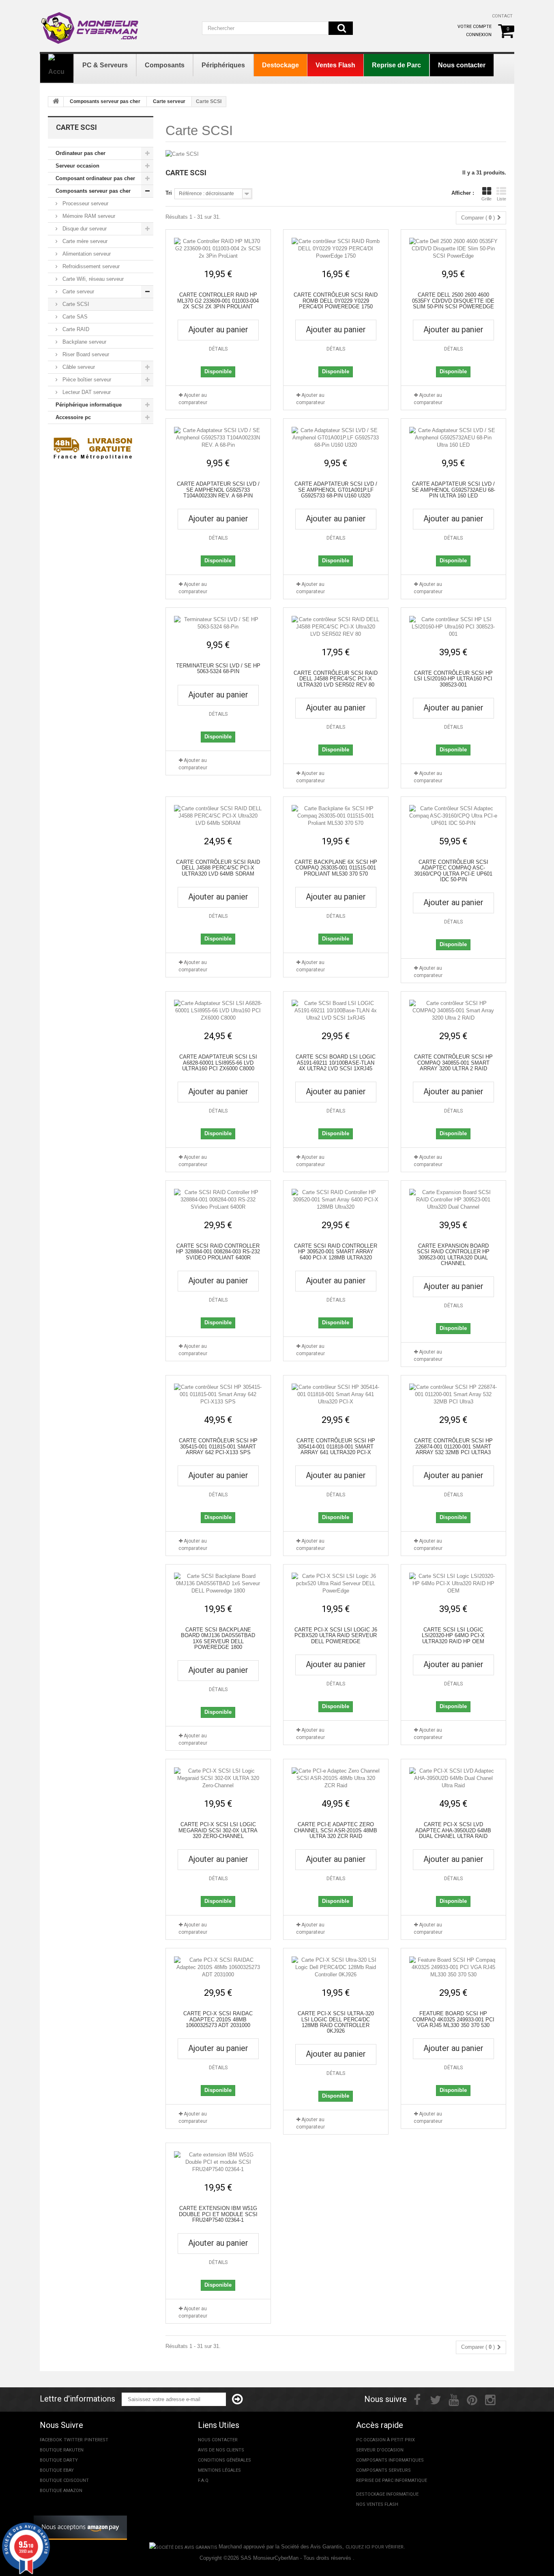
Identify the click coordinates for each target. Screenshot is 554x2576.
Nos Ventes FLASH (377, 2504)
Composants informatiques (390, 2460)
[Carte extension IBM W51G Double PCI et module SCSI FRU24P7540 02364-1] (218, 2162)
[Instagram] (490, 2399)
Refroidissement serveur (90, 266)
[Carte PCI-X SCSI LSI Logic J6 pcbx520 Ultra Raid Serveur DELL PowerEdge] (336, 1584)
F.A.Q (203, 2480)
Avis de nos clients (221, 2450)
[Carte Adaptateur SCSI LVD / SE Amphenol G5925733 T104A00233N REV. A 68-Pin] (218, 438)
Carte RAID (75, 329)
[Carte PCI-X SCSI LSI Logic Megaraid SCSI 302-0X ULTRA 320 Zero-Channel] (218, 1778)
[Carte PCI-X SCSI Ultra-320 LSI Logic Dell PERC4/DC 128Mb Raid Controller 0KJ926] (336, 1967)
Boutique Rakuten (62, 2450)
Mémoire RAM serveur (88, 216)
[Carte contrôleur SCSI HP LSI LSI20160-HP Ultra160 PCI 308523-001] (453, 627)
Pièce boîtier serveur (86, 380)
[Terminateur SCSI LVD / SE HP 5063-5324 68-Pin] (218, 623)
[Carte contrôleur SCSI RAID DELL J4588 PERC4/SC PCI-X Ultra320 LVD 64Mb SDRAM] (218, 816)
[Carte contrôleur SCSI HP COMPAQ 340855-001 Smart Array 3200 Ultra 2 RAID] (453, 1011)
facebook (51, 2440)
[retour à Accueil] (56, 102)
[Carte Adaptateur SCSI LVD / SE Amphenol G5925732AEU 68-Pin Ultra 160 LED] (453, 438)
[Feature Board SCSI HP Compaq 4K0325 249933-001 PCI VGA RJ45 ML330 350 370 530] (453, 1967)
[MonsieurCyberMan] (90, 24)
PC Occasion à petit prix (385, 2440)
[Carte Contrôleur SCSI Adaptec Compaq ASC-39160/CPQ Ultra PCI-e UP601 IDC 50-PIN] (453, 816)
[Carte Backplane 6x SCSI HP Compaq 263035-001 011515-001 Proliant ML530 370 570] (336, 816)
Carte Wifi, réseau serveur (92, 279)
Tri (169, 193)
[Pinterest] (472, 2399)
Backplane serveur (84, 342)
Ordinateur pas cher (81, 153)
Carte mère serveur (84, 241)
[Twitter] (436, 2399)
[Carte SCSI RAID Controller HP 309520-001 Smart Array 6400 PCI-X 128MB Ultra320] (336, 1200)
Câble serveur (78, 367)
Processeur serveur (85, 203)
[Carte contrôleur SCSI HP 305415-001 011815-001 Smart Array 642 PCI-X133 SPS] (218, 1395)
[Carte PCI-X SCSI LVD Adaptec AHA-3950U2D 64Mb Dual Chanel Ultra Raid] (453, 1778)
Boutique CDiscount (64, 2480)
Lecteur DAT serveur (86, 392)
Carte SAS (74, 317)
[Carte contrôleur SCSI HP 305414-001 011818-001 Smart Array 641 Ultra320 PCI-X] (336, 1395)
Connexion (479, 35)
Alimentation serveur (86, 254)
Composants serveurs (383, 2470)
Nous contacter (218, 2440)
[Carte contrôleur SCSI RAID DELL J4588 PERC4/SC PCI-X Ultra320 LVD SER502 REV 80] (336, 627)
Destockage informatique (387, 2494)
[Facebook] (417, 2399)
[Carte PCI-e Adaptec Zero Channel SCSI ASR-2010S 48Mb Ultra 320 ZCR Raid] (336, 1778)
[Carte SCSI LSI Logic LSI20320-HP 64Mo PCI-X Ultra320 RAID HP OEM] (453, 1584)
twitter (73, 2440)
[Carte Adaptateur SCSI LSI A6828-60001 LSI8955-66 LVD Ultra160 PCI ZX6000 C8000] (218, 1011)
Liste (501, 199)
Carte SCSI (75, 304)
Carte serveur (169, 101)
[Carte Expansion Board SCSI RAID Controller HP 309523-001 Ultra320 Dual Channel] (453, 1200)
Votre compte (475, 27)
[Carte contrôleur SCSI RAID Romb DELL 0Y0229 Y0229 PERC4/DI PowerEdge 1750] (336, 249)
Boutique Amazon (61, 2491)
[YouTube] (454, 2399)
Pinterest (96, 2440)
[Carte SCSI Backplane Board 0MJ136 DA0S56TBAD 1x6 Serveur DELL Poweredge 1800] (218, 1584)
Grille (486, 199)
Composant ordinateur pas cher (95, 178)
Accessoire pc (73, 417)
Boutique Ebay (57, 2470)
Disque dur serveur (84, 229)
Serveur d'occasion (380, 2450)
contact (502, 16)
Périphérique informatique (89, 405)
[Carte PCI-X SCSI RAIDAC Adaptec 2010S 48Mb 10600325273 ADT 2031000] (218, 1967)
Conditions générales (224, 2460)
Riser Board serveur (85, 354)
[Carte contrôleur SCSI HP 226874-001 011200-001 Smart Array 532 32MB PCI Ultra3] (453, 1395)
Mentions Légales (219, 2470)
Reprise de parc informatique (392, 2480)
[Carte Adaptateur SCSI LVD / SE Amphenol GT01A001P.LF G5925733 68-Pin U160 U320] (336, 438)
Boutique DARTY (59, 2460)
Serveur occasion (77, 166)
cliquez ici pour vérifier (375, 2547)
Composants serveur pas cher (105, 101)
